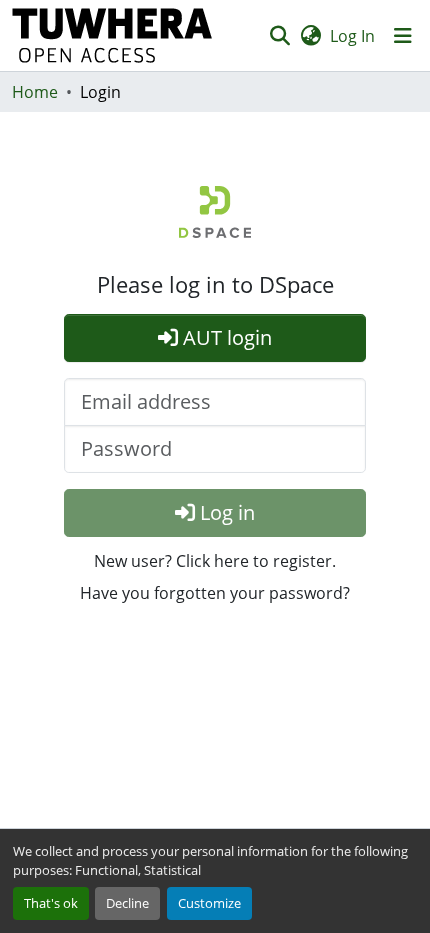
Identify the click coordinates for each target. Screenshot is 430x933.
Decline (127, 903)
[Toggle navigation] (403, 36)
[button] (112, 35)
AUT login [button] (225, 337)
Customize (209, 903)
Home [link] (35, 92)
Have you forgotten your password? (215, 593)
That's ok (51, 903)
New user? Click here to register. (215, 561)
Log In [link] (352, 36)
